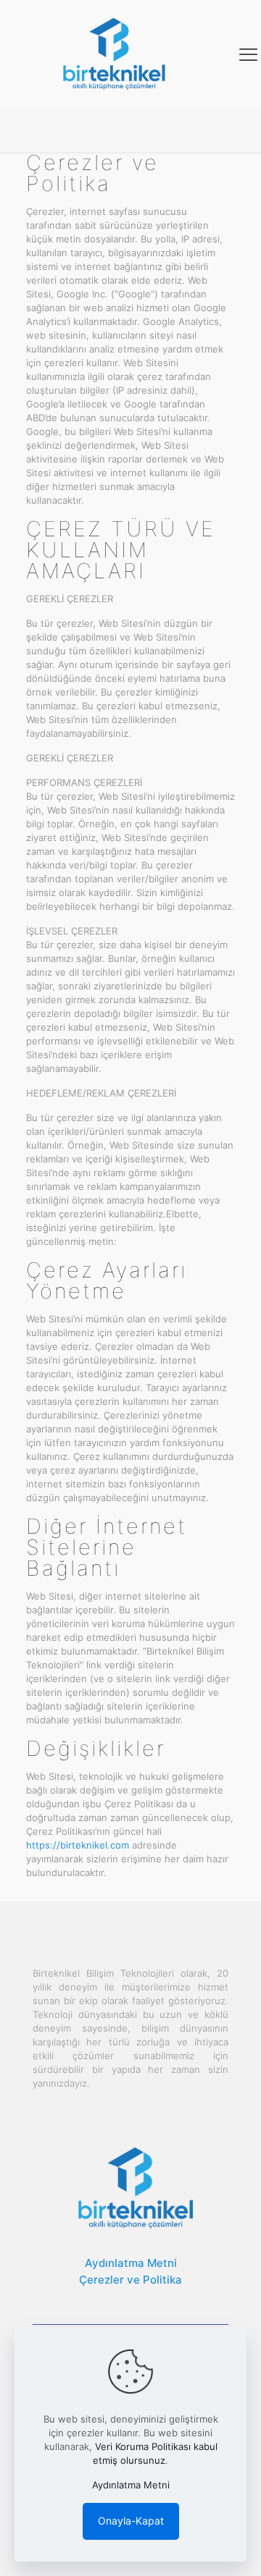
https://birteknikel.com (78, 1845)
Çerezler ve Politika (130, 2280)
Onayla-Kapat (131, 2521)
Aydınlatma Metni (131, 2263)
